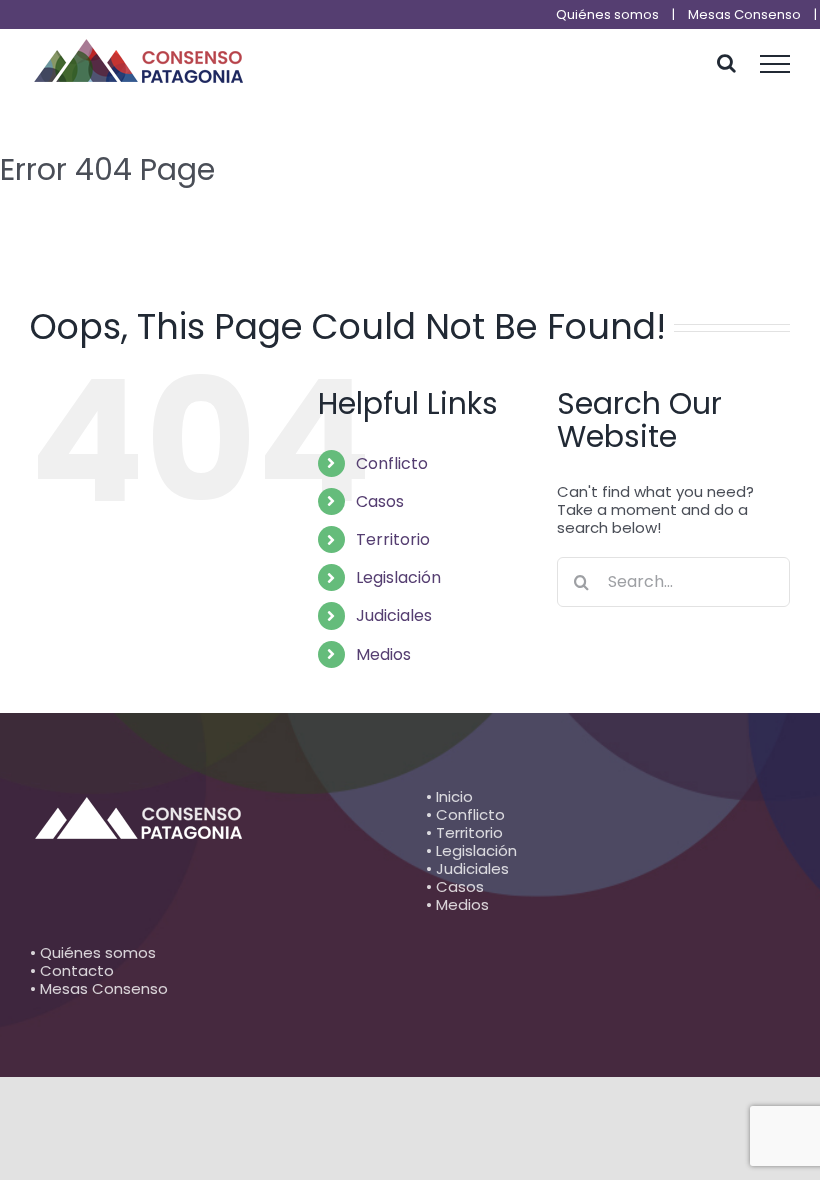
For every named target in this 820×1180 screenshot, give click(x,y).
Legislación (398, 577)
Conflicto (392, 463)
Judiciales (394, 615)
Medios (383, 654)
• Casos (455, 886)
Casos (380, 501)
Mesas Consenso (744, 14)
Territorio (393, 539)
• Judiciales (467, 868)
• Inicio (449, 796)
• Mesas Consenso (99, 988)
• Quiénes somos (93, 952)
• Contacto (72, 970)
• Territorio (464, 832)
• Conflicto (465, 814)
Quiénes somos (607, 14)
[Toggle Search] (726, 63)
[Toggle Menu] (775, 64)
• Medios (457, 904)
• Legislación (471, 850)
